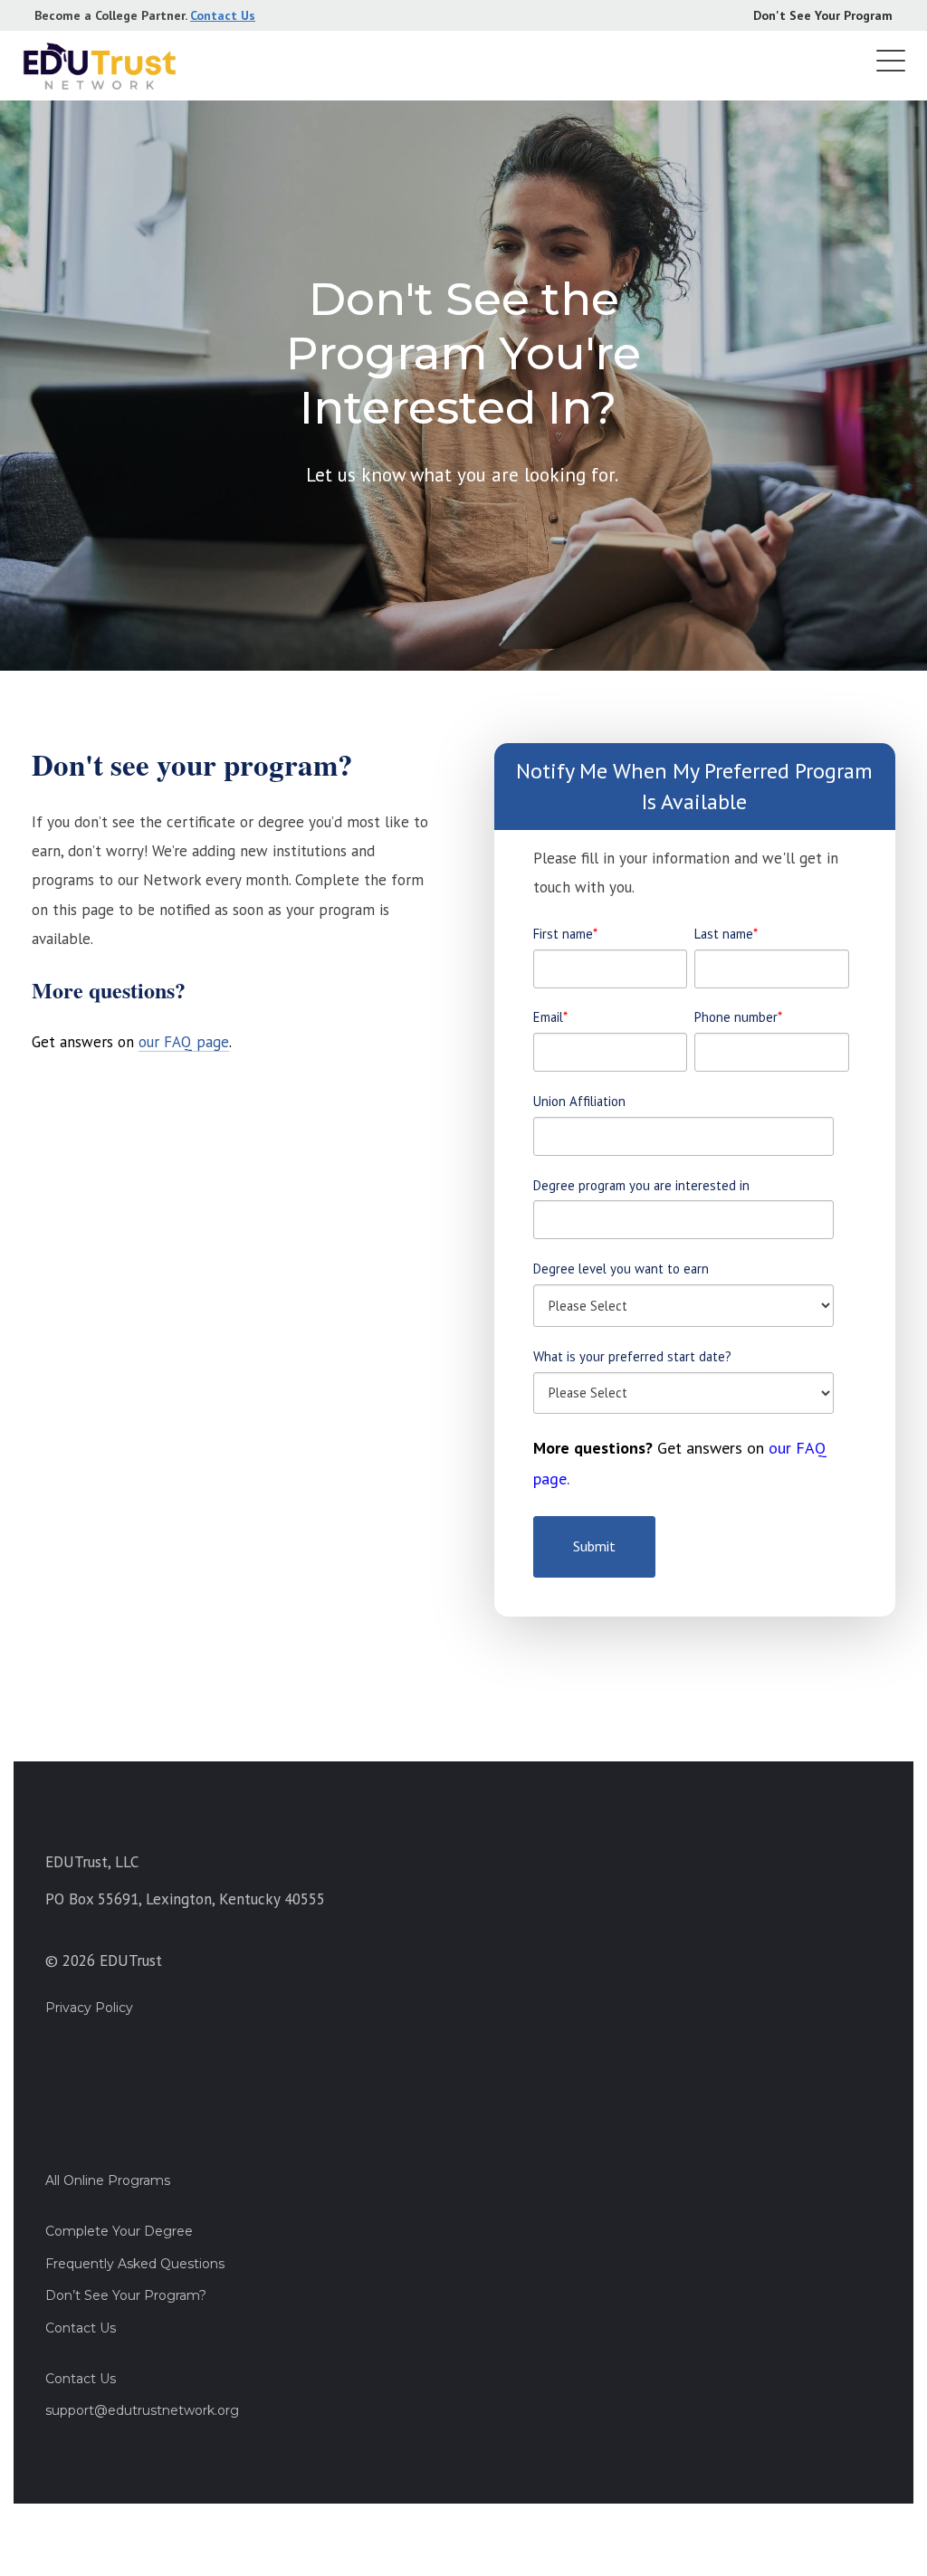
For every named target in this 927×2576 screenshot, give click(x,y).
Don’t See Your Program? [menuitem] (126, 2295)
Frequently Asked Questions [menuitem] (135, 2264)
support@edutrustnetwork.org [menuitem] (142, 2410)
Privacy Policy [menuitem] (89, 2008)
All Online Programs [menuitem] (108, 2180)
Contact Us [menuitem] (81, 2328)
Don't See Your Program (823, 15)
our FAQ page (184, 1042)
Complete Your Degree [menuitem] (119, 2231)
